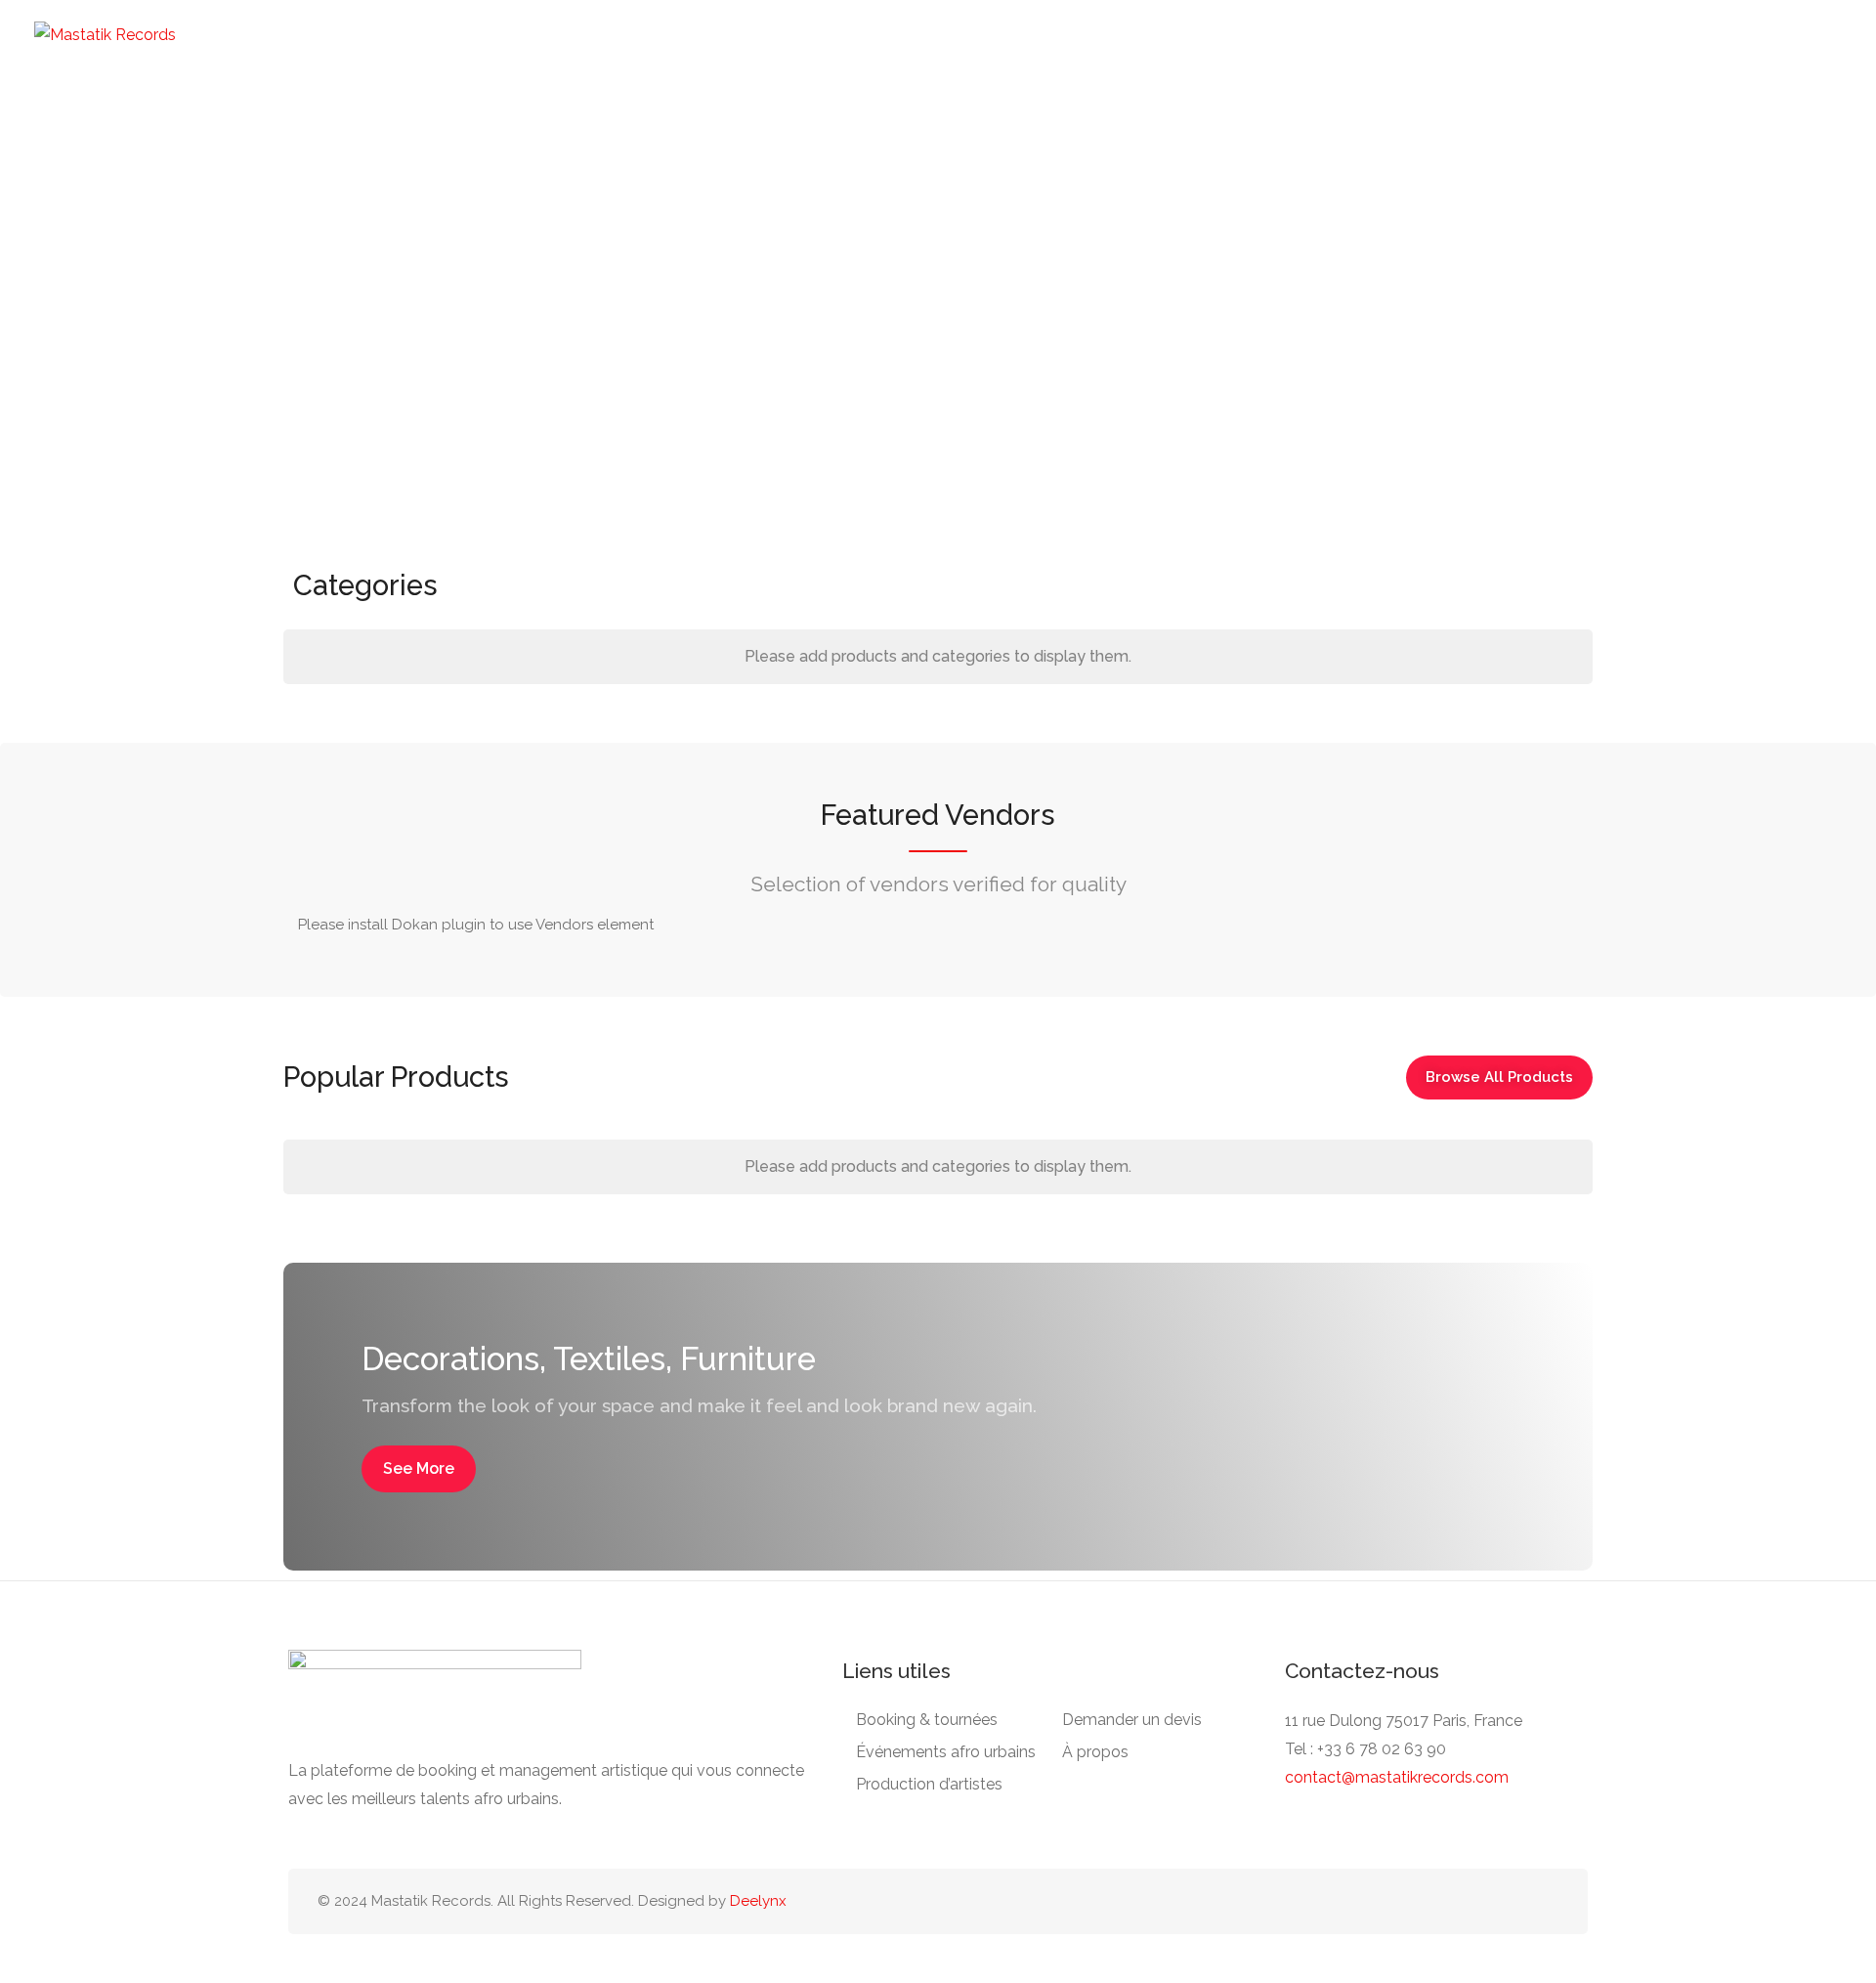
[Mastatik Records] (105, 34)
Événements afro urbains (946, 1752)
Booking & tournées (384, 59)
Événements (530, 59)
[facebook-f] (1450, 1901)
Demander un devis (851, 59)
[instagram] (1482, 1901)
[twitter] (1514, 1901)
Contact (1131, 59)
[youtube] (1546, 1901)
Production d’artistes (678, 59)
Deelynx (758, 1901)
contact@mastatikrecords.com (1397, 1777)
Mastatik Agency (1011, 59)
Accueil (254, 59)
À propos (1095, 1752)
